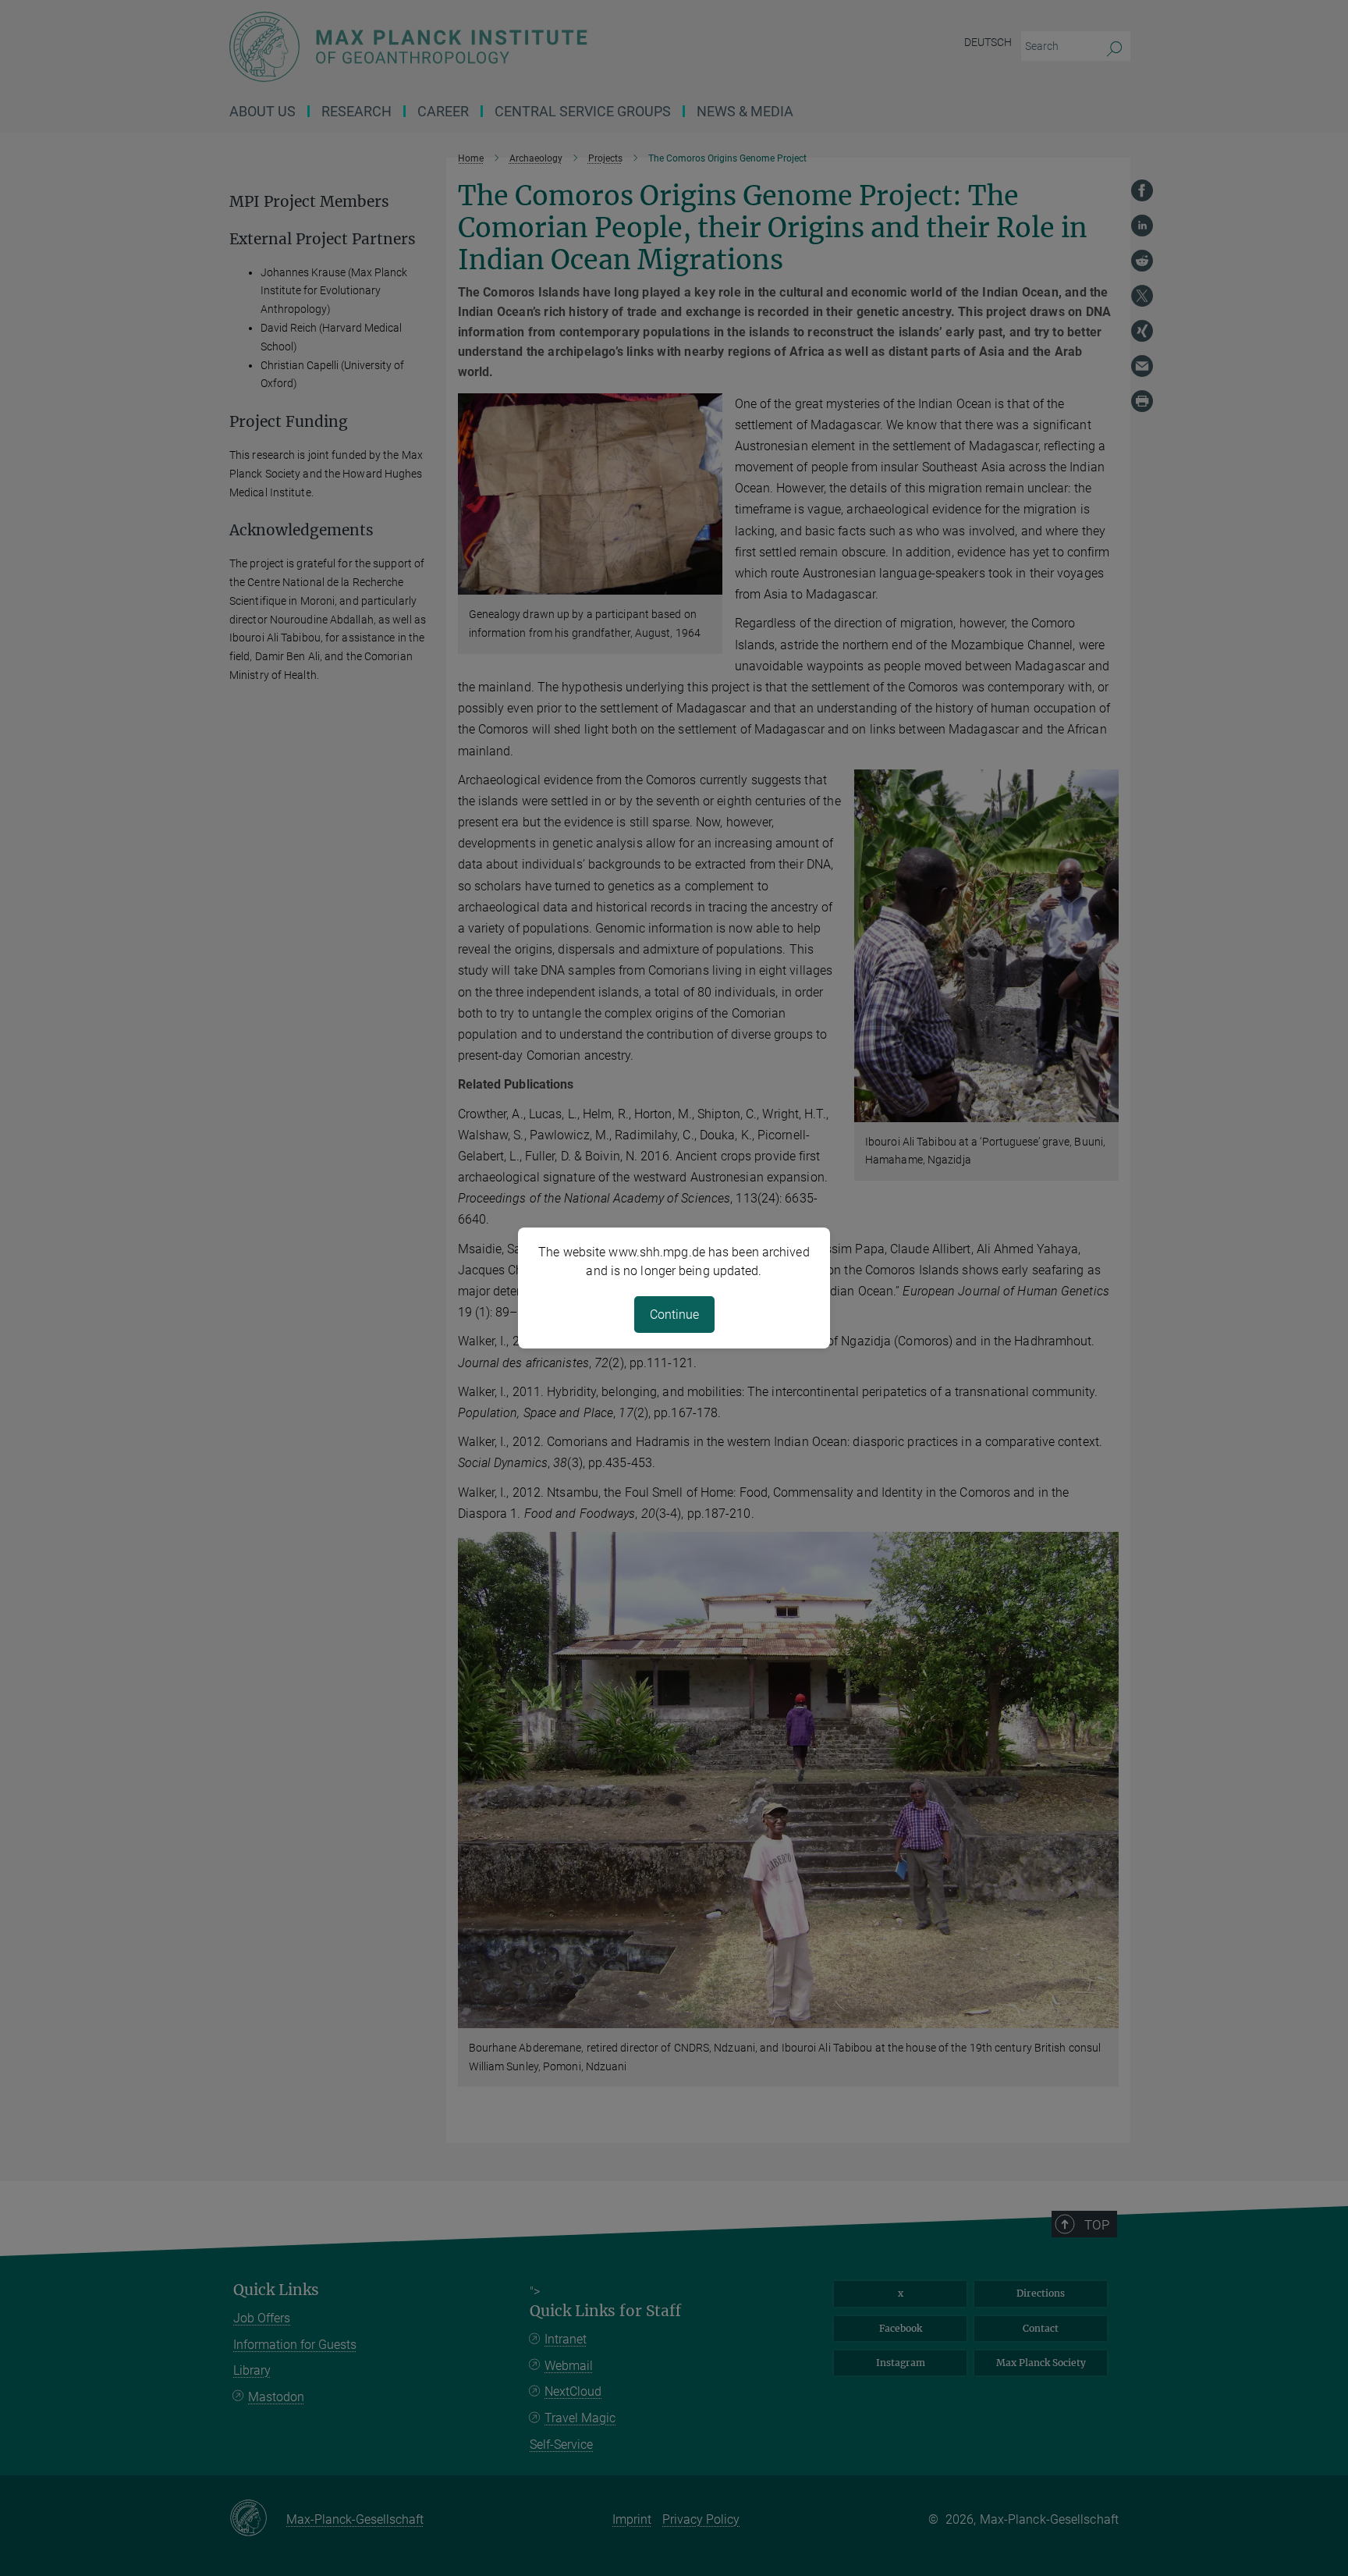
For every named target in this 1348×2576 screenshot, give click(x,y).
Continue (674, 1315)
